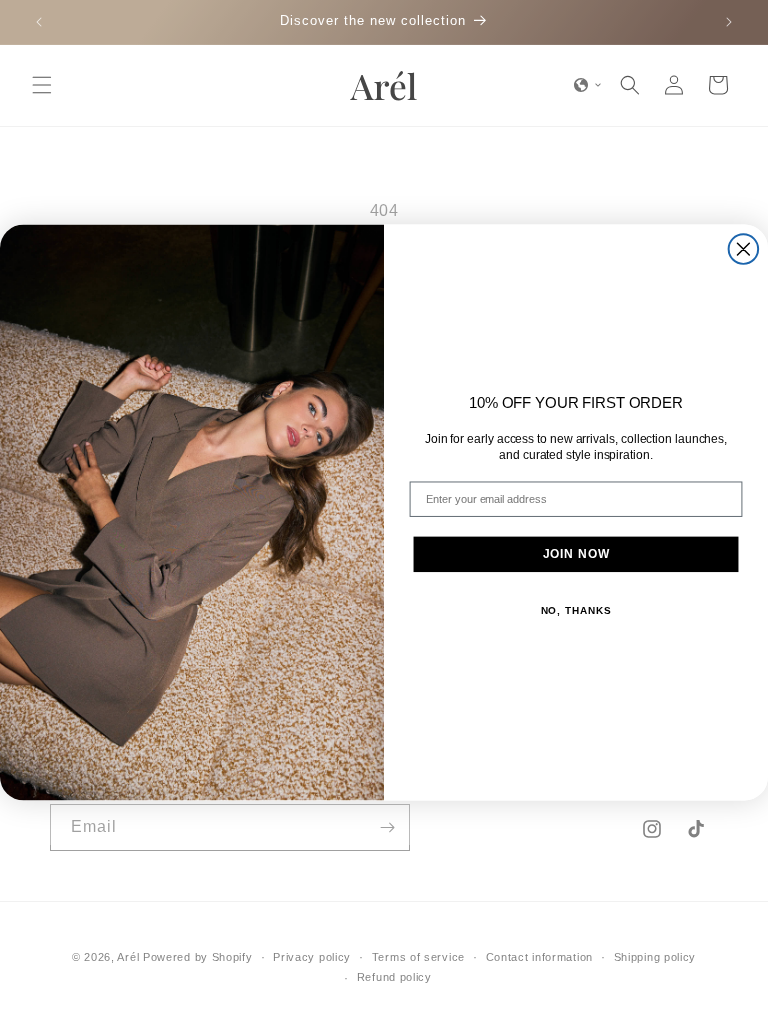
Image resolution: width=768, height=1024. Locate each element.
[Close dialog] (744, 249)
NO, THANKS (576, 610)
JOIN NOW (576, 554)
